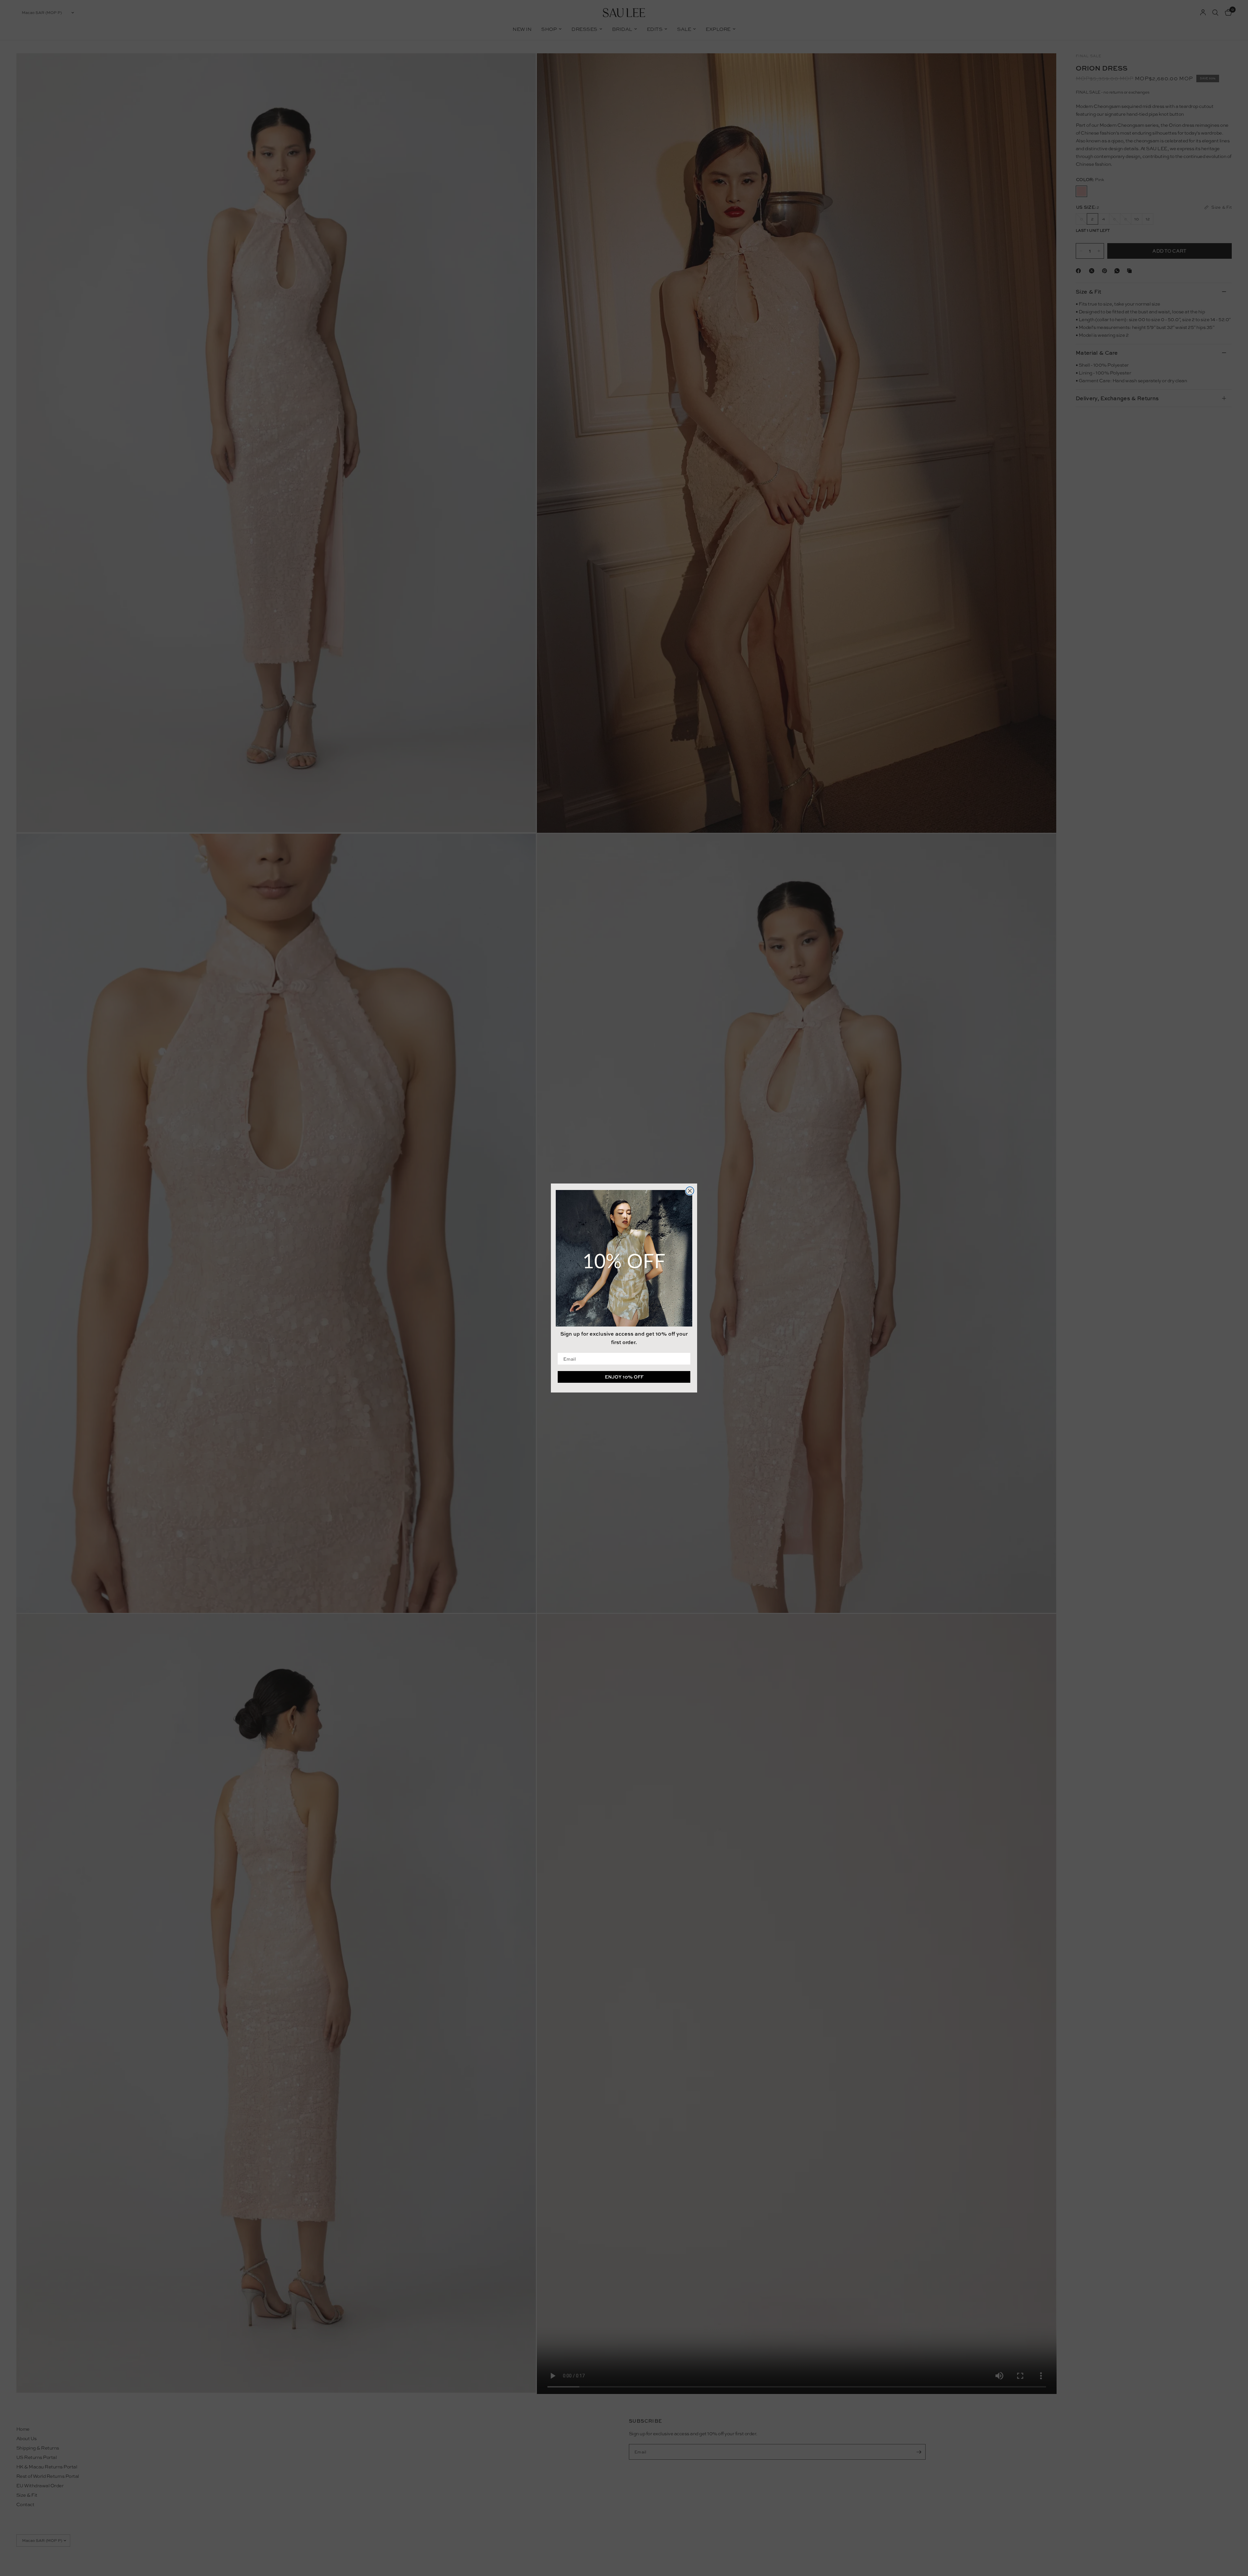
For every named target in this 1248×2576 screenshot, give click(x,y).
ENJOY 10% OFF (624, 1377)
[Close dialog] (690, 1191)
